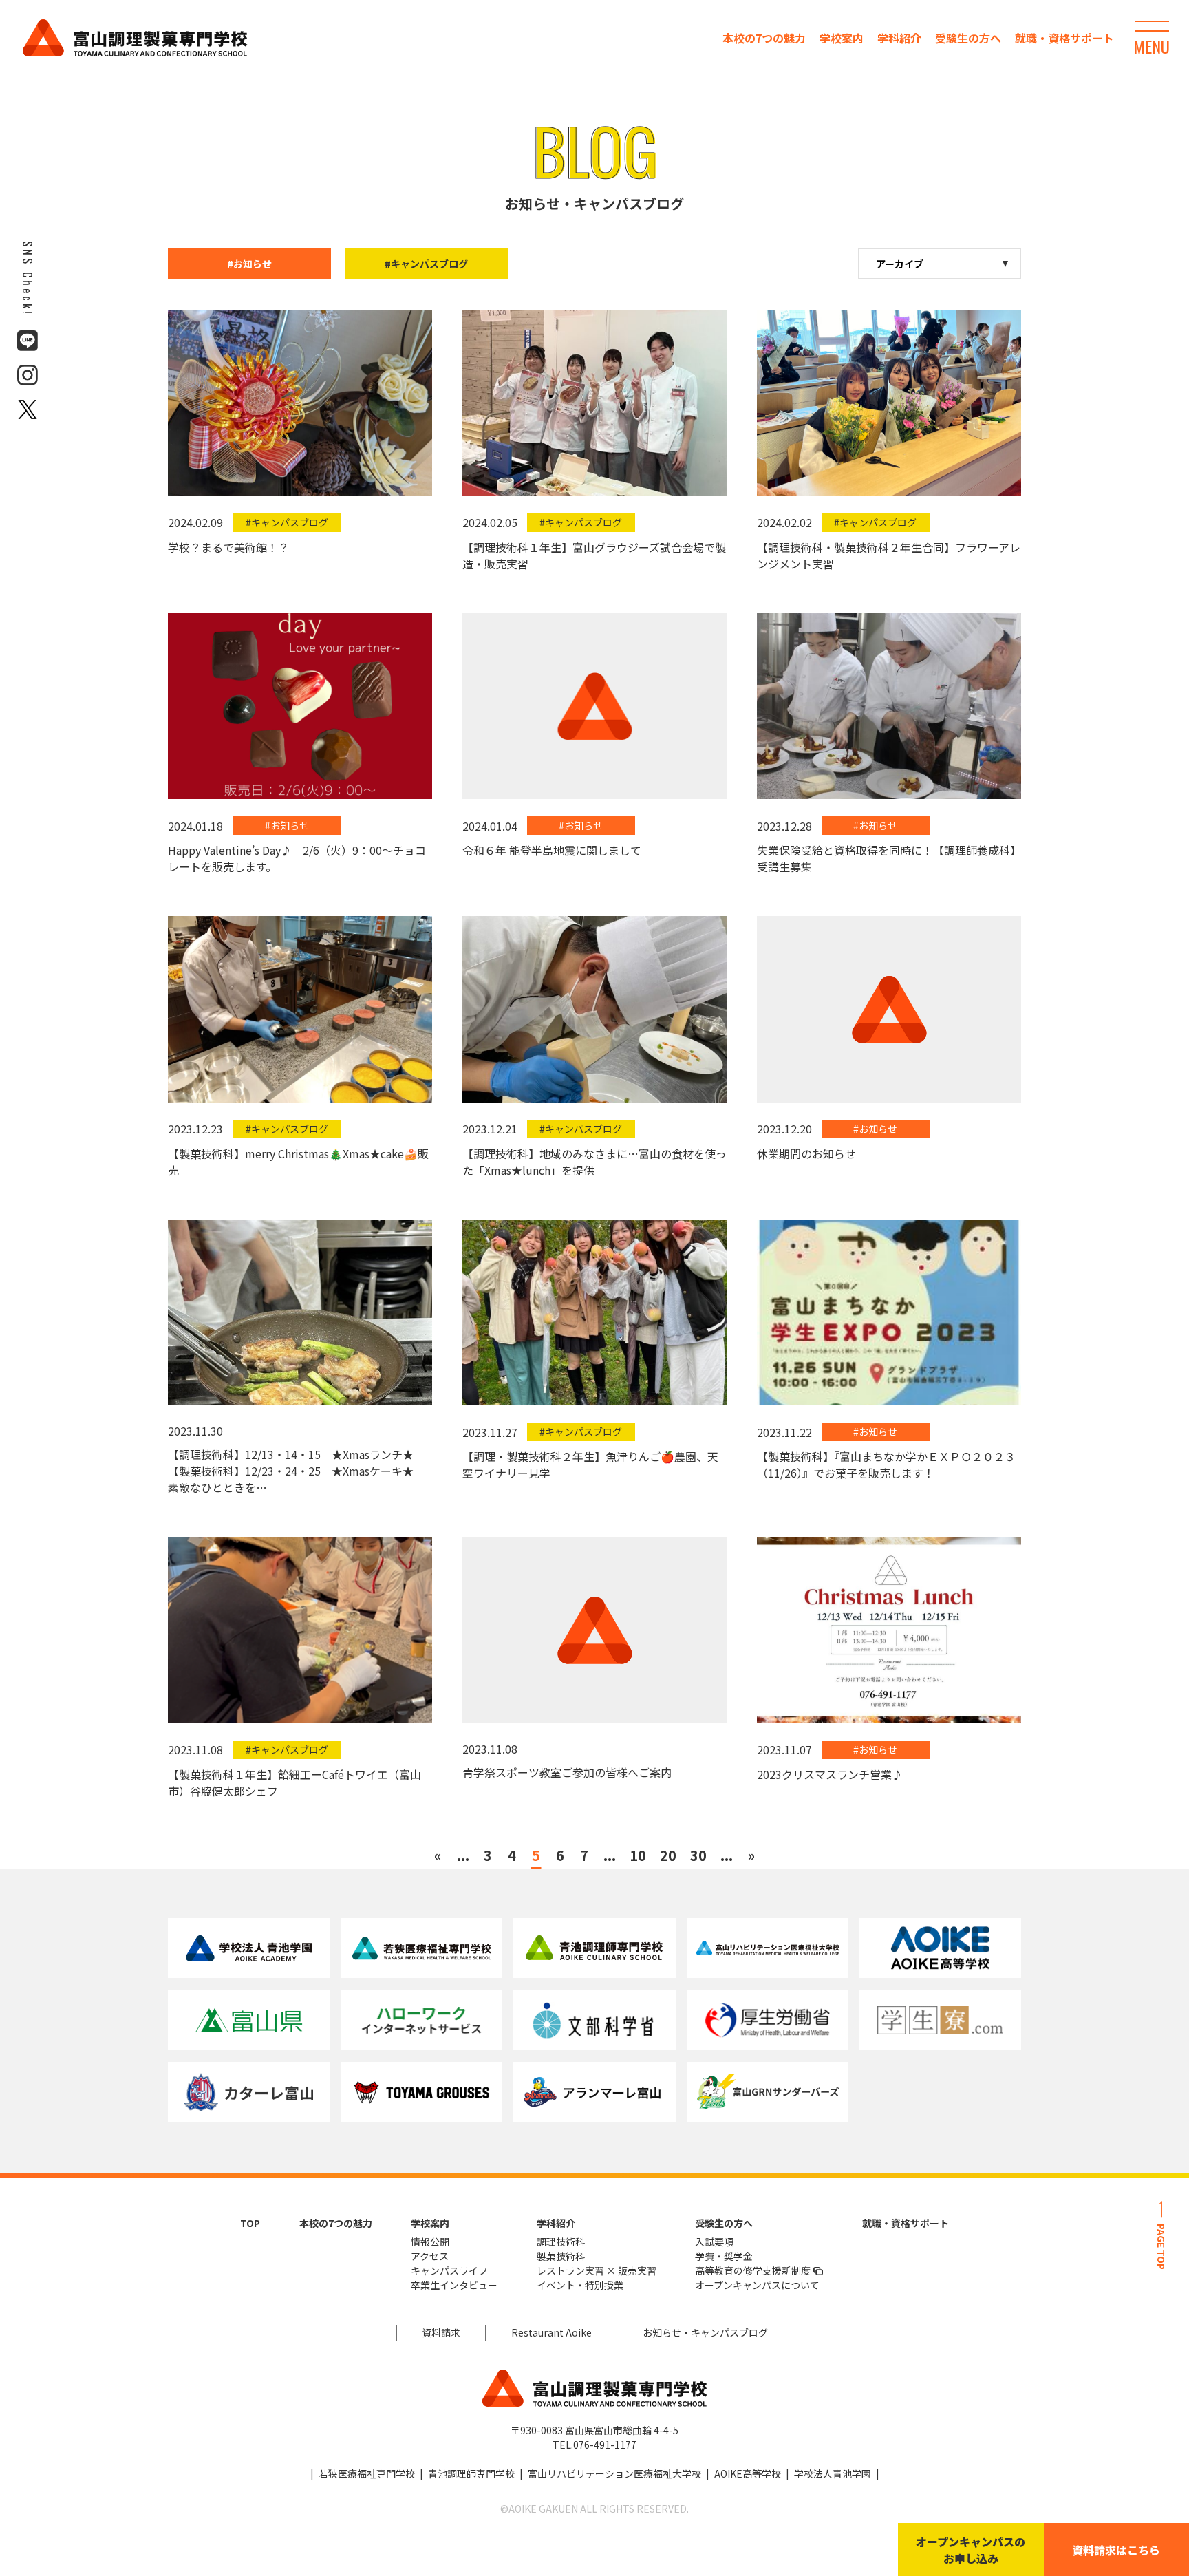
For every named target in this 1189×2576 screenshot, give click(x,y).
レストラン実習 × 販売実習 (597, 2270)
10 (638, 1855)
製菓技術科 (561, 2256)
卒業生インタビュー (454, 2285)
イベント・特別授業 (580, 2285)
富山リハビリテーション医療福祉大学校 (614, 2473)
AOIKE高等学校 (748, 2473)
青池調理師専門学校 (471, 2473)
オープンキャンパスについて (757, 2285)
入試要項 (714, 2242)
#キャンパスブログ (426, 264)
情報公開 (430, 2242)
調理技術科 (561, 2242)
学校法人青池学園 (833, 2473)
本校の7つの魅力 (764, 38)
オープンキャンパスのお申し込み (971, 2550)
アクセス (430, 2256)
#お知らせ (249, 264)
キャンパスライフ (449, 2270)
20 (668, 1855)
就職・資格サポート (1064, 38)
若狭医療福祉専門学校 (367, 2473)
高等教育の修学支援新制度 (753, 2270)
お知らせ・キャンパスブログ (705, 2332)
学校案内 (842, 38)
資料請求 (441, 2332)
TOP (250, 2223)
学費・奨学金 (724, 2256)
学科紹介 (899, 38)
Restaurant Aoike (551, 2332)
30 (698, 1855)
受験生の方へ (968, 38)
